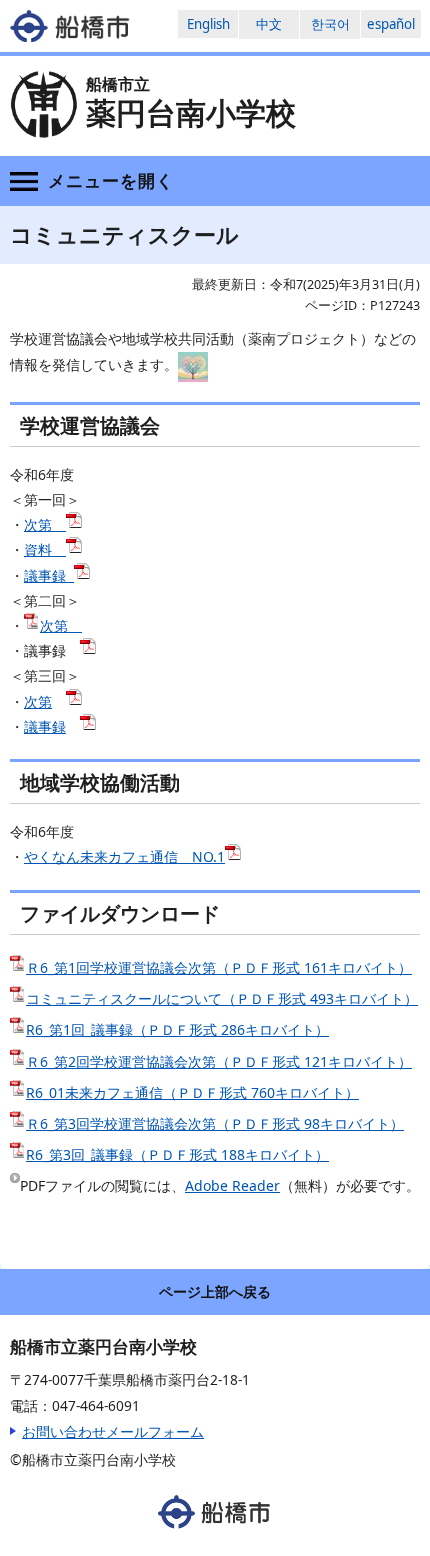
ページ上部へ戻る (215, 1291)
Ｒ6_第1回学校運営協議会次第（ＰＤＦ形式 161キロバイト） (219, 967)
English (208, 24)
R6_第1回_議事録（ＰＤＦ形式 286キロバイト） (177, 1029)
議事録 (47, 575)
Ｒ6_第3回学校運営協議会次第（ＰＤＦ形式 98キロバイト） (215, 1123)
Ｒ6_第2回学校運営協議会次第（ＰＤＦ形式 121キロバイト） (219, 1061)
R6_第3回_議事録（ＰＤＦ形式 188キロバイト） (177, 1154)
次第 (45, 524)
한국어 (330, 24)
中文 (269, 24)
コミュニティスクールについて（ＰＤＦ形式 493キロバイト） (222, 998)
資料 (45, 549)
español (391, 24)
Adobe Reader (232, 1185)
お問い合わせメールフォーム (113, 1431)
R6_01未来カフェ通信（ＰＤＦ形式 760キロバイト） (192, 1092)
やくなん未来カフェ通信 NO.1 (124, 856)
